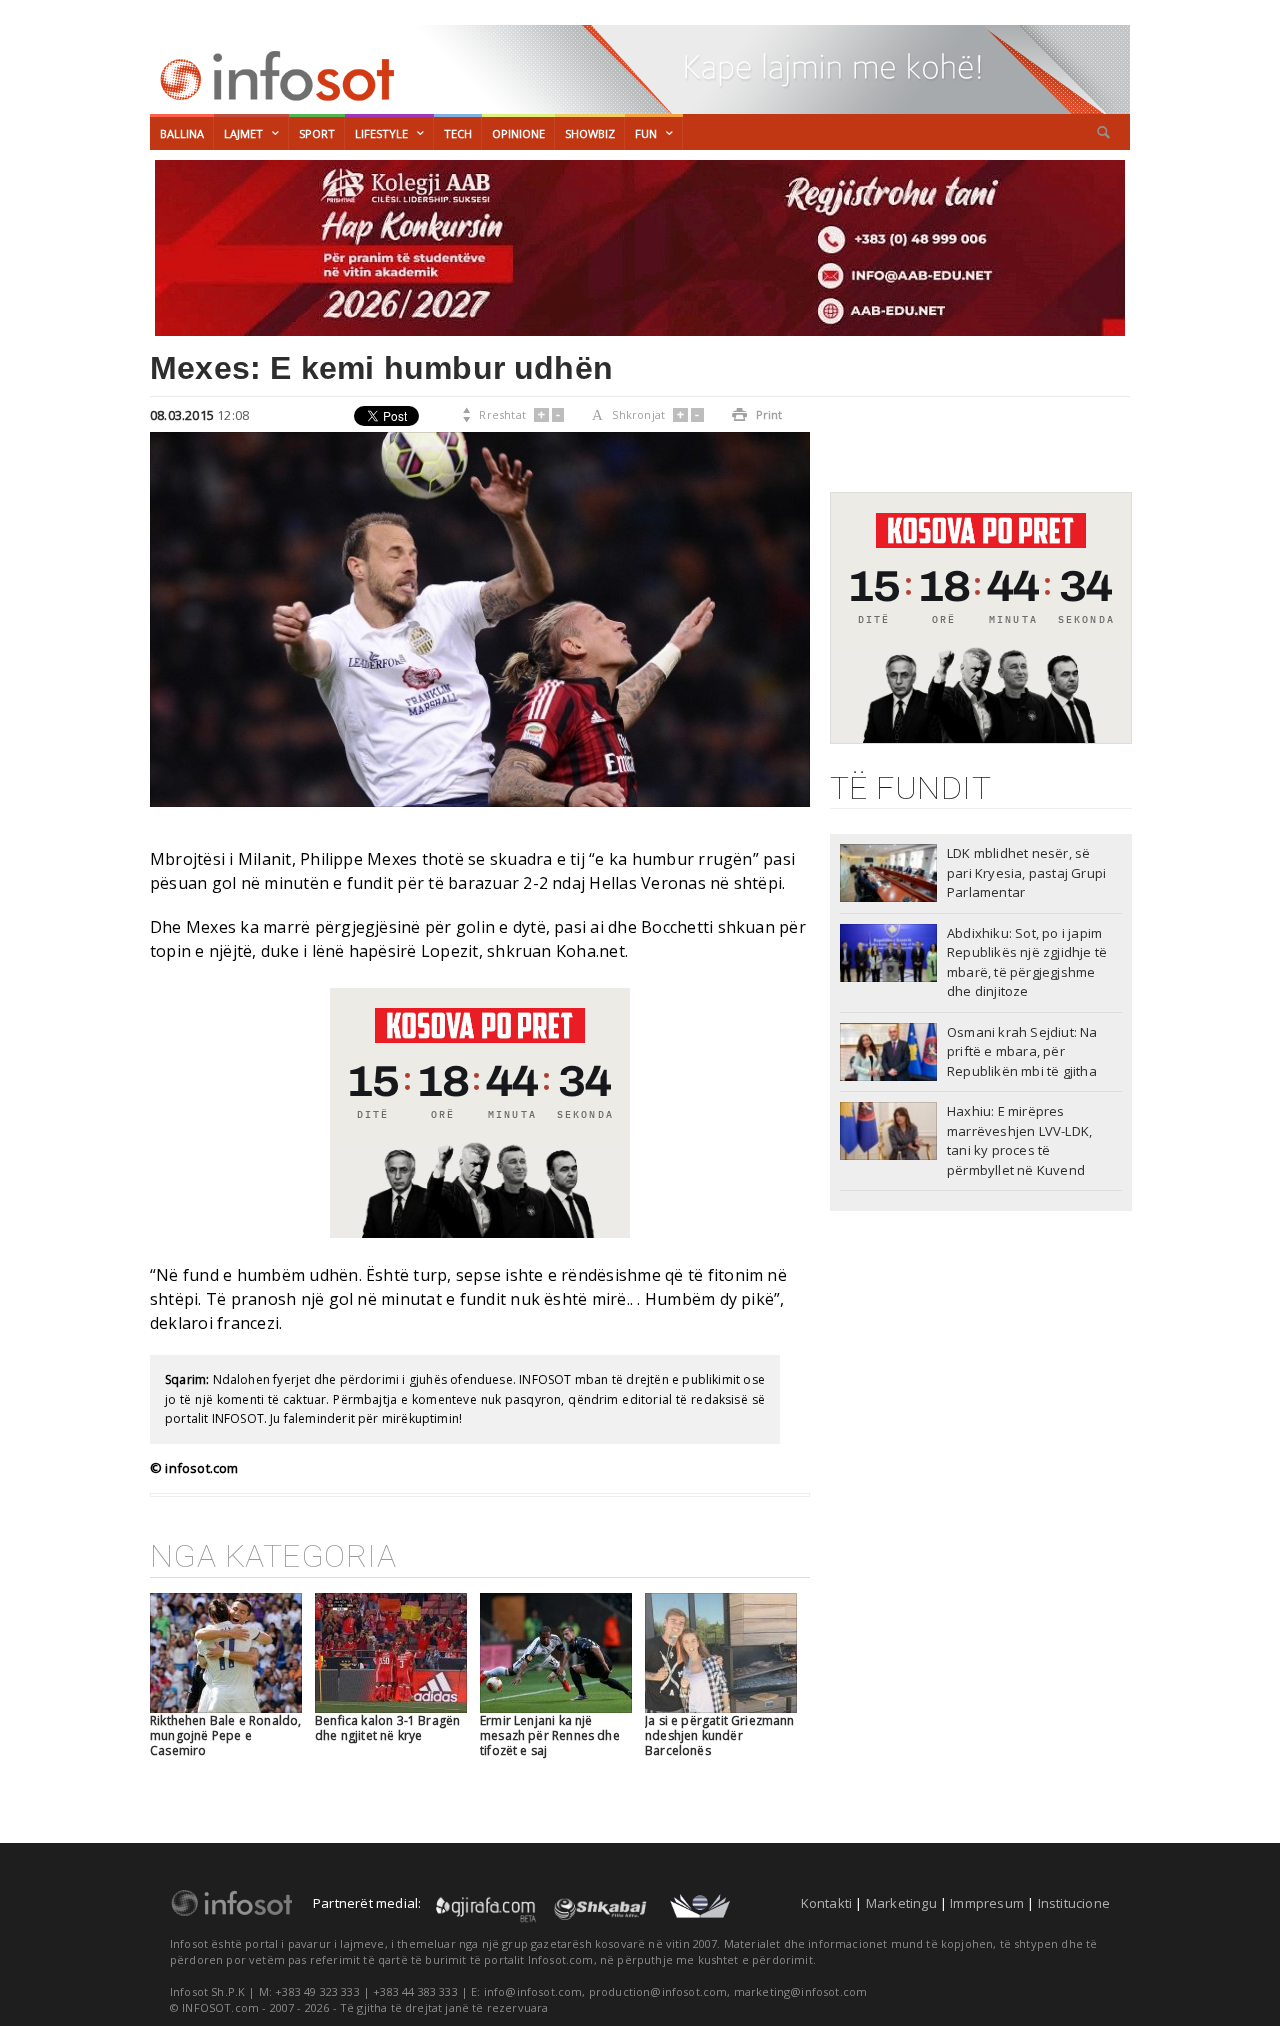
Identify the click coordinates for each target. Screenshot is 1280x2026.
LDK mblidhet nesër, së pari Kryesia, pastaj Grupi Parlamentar (1026, 872)
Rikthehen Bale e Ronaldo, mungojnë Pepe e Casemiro (226, 1735)
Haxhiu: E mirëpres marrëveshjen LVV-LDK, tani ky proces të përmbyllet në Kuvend (1019, 1140)
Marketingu (901, 1903)
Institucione (1074, 1903)
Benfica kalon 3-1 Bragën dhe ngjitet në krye (387, 1728)
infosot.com (274, 76)
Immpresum (987, 1903)
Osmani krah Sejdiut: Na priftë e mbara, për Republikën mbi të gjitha (1022, 1051)
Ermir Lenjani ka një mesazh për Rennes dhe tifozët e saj (550, 1735)
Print (757, 414)
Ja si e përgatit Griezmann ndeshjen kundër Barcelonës (720, 1735)
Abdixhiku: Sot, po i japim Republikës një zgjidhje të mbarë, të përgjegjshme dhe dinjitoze (1027, 962)
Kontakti (827, 1903)
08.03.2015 (182, 415)
